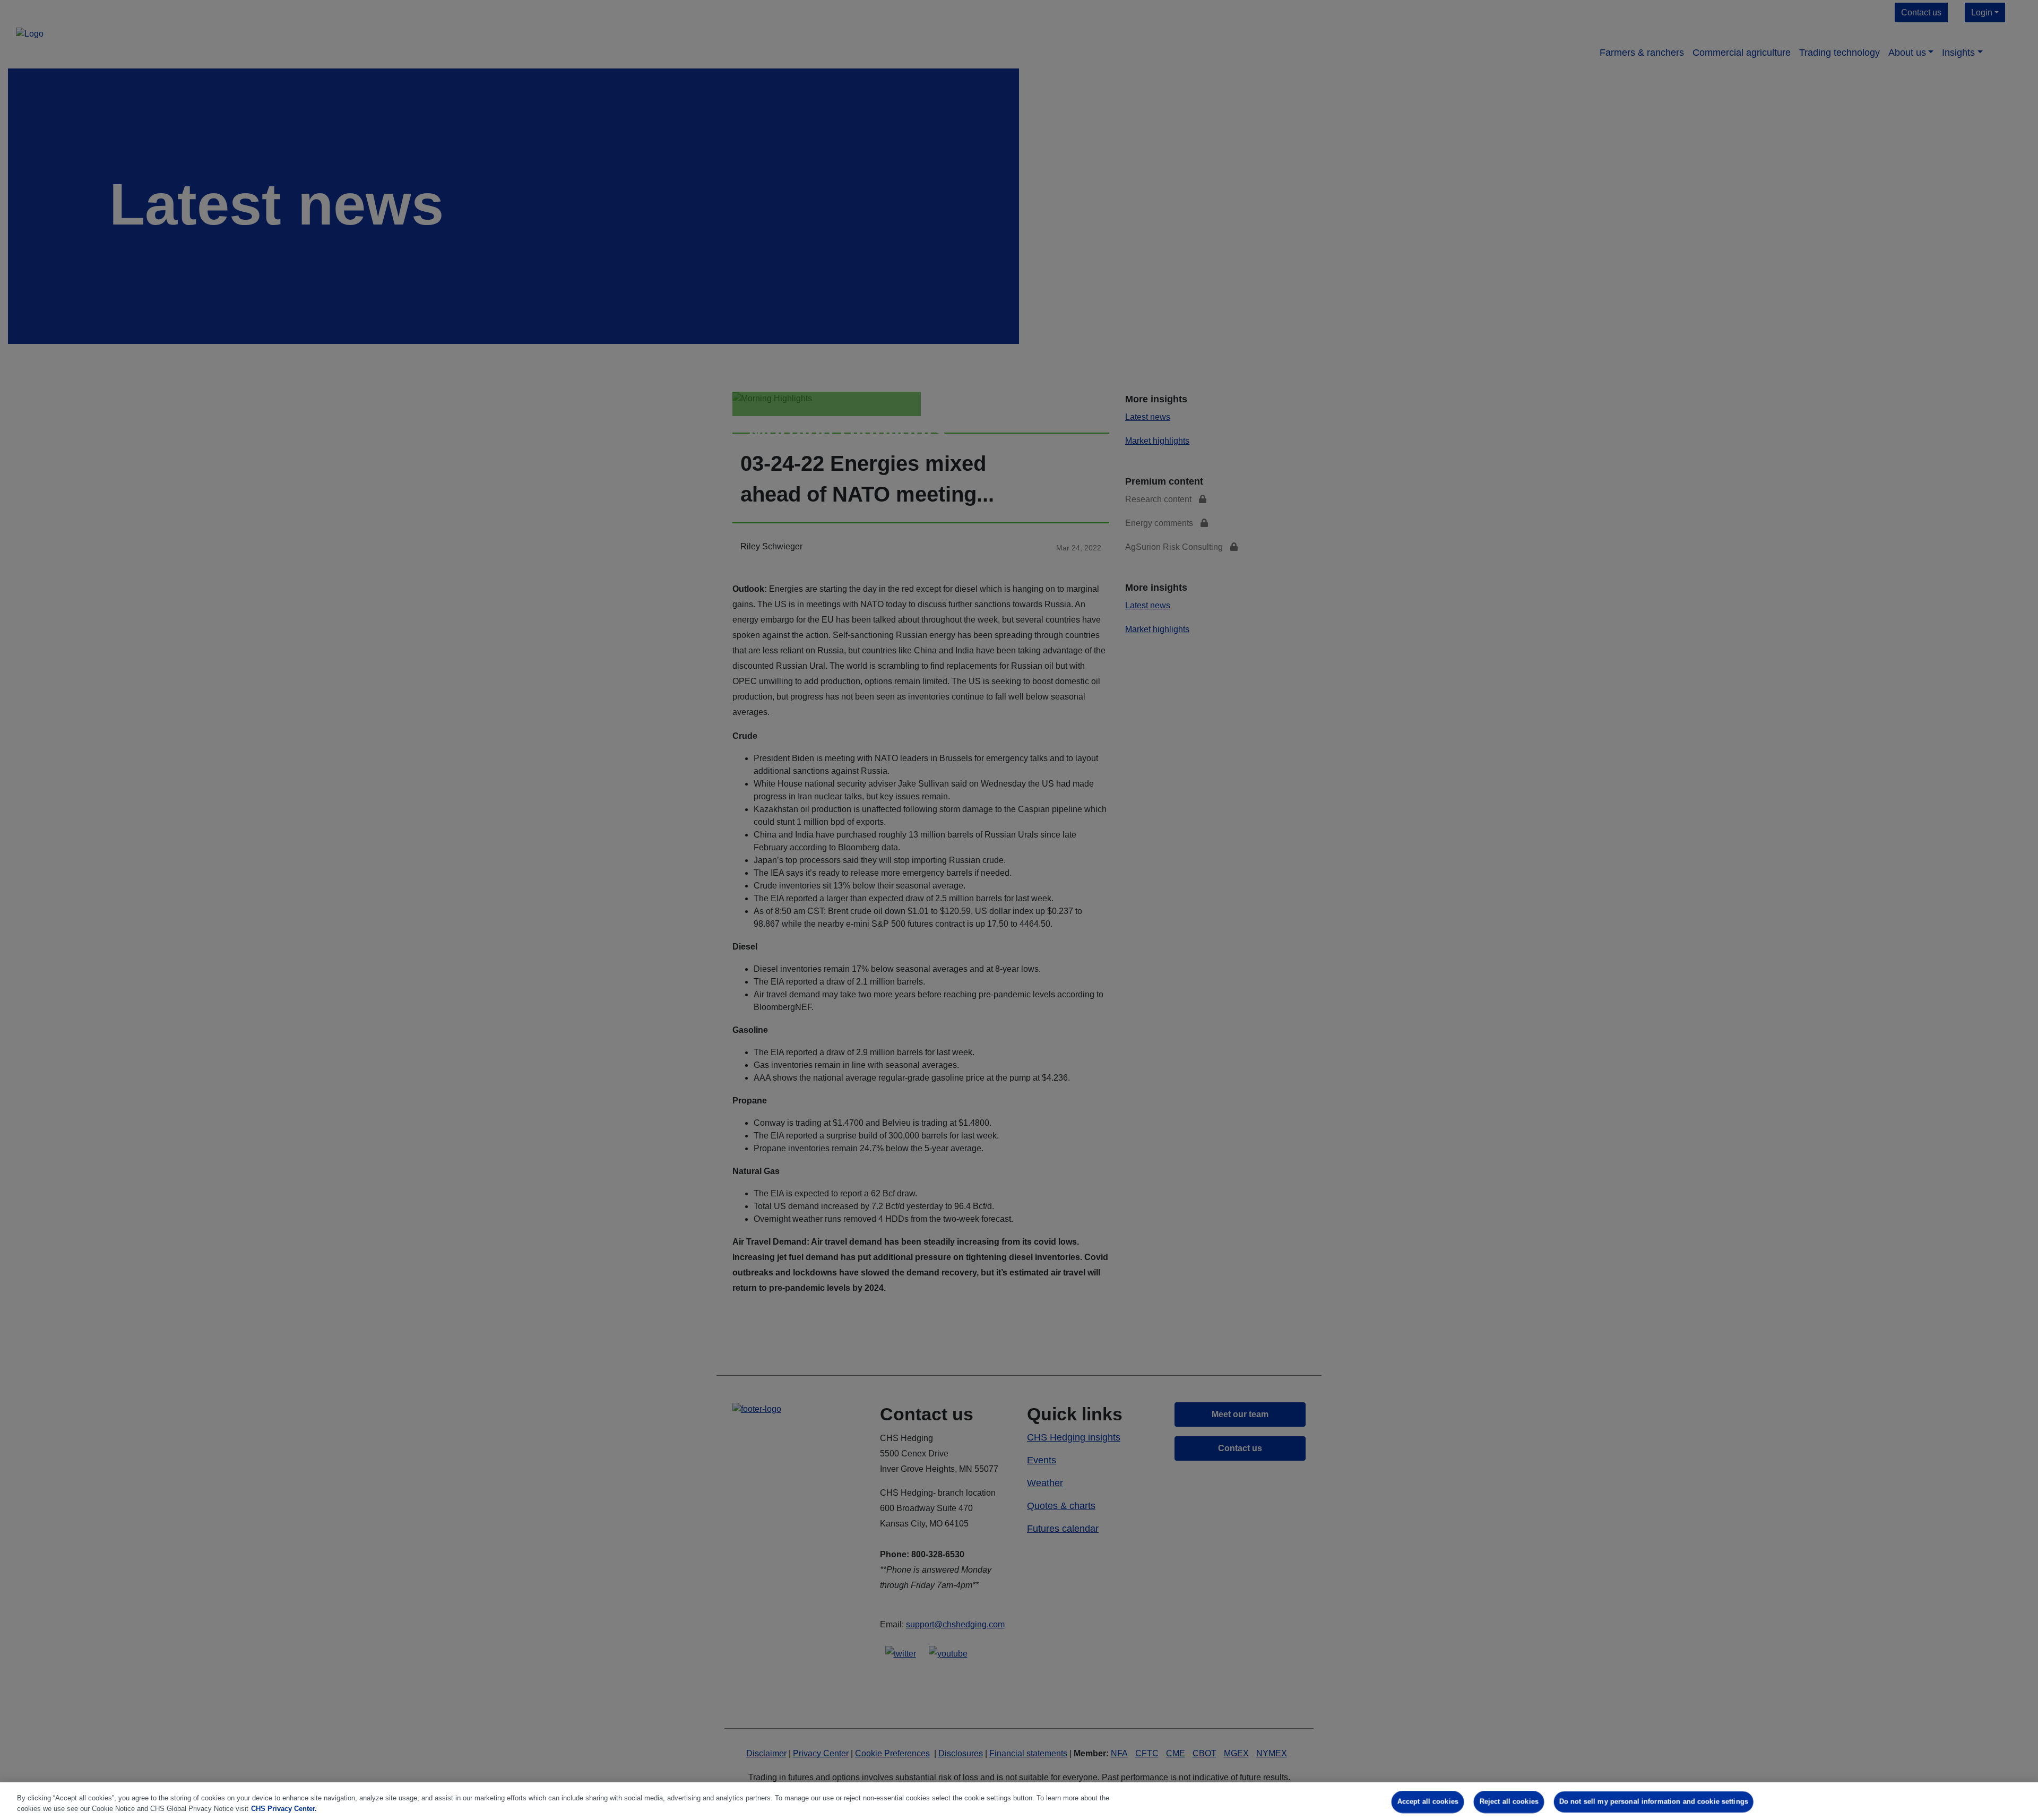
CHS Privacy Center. (284, 1809)
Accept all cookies (1428, 1802)
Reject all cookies (1509, 1802)
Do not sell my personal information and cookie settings (1654, 1802)
